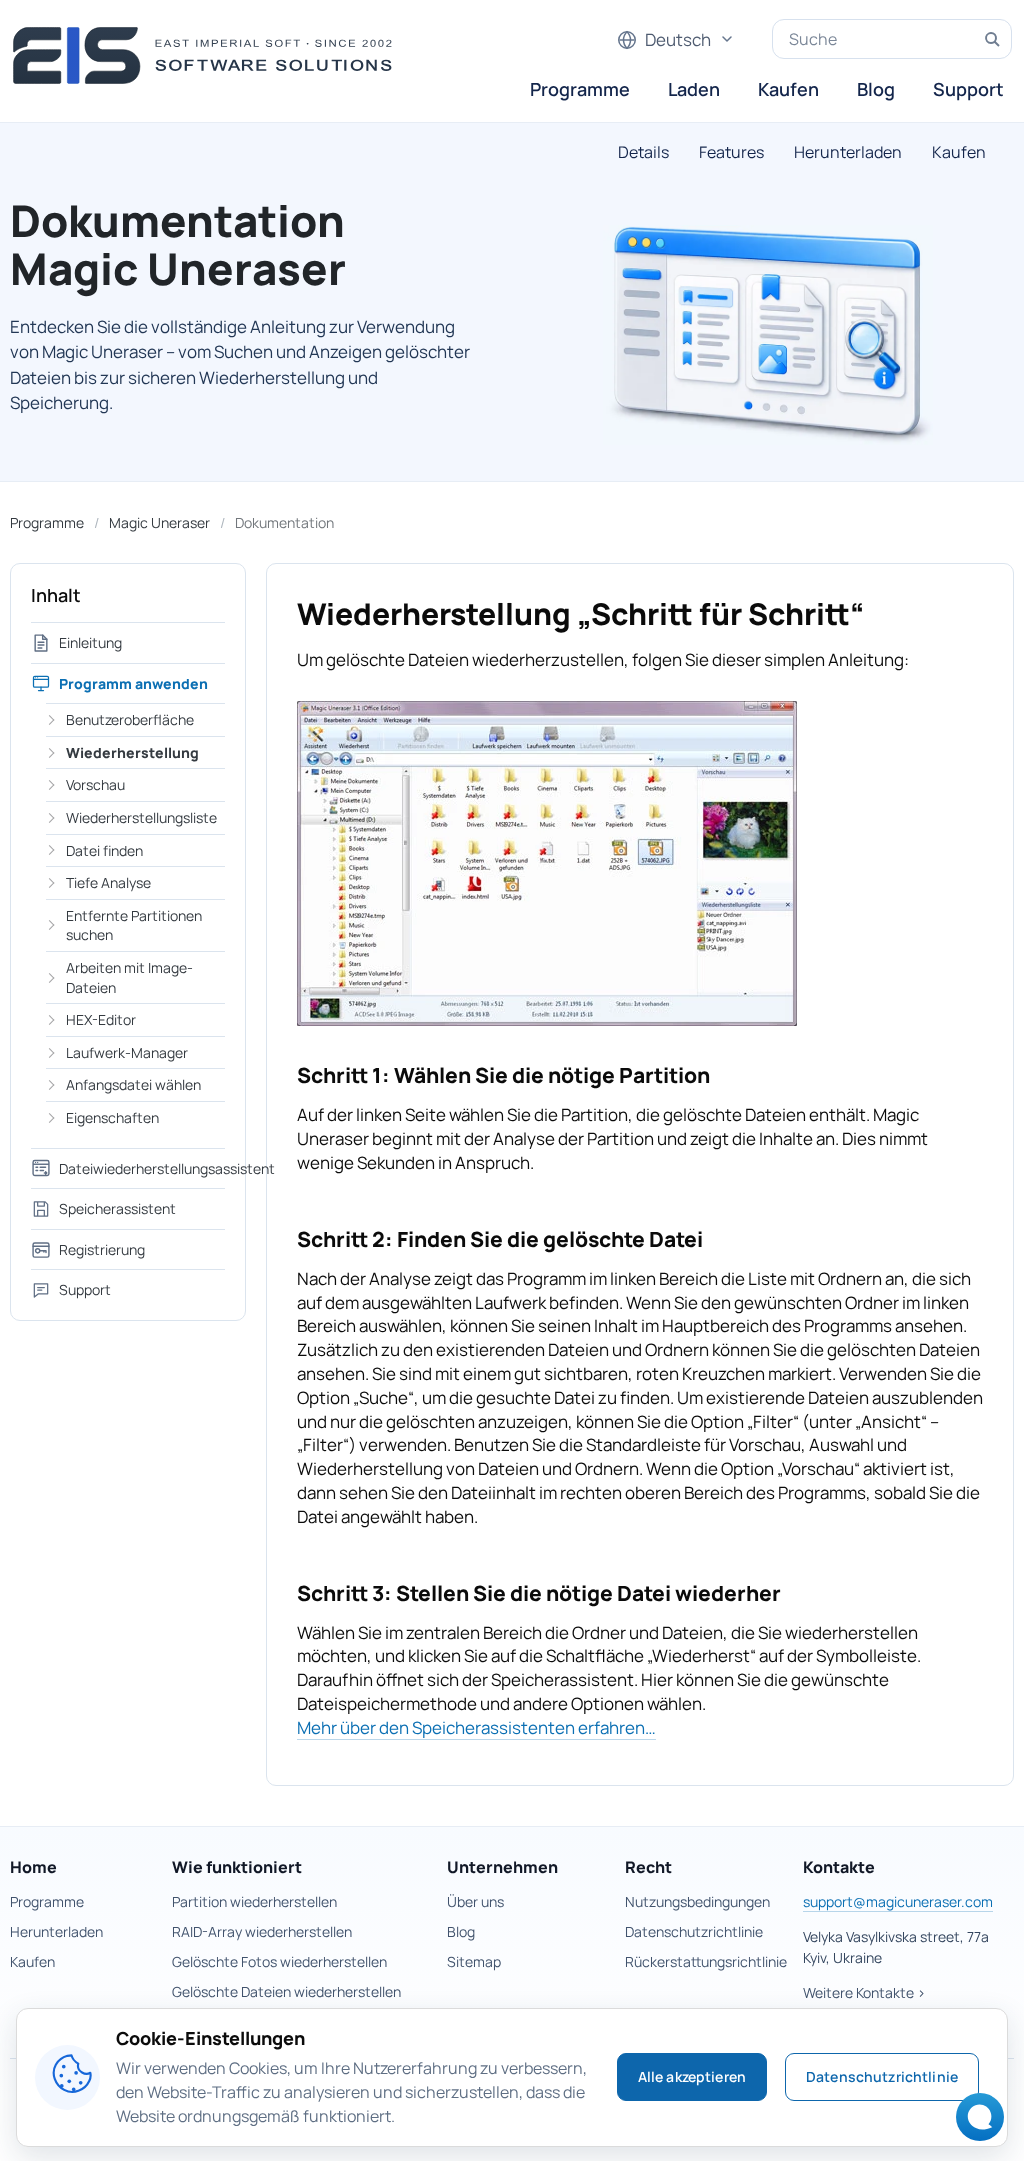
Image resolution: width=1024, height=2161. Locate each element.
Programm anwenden (133, 683)
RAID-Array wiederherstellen (262, 1931)
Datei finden (104, 850)
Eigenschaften (112, 1117)
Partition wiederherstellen (254, 1901)
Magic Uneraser (159, 522)
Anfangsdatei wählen (133, 1084)
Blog (876, 89)
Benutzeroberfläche (130, 719)
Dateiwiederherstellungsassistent (142, 1168)
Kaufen (788, 89)
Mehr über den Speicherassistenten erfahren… (476, 1727)
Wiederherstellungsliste (141, 817)
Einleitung (90, 642)
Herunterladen (848, 152)
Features (731, 152)
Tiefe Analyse (108, 882)
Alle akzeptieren (692, 2076)
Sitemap (474, 1961)
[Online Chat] (974, 2123)
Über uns (475, 1901)
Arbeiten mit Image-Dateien (129, 977)
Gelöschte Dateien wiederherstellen (286, 1991)
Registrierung (102, 1249)
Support (968, 89)
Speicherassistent (117, 1208)
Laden (694, 89)
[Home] (208, 55)
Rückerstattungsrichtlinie (706, 1961)
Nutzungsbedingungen (697, 1901)
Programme (580, 89)
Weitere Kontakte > (864, 1992)
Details (643, 152)
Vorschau (95, 784)
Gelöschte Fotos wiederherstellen (279, 1961)
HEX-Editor (101, 1019)
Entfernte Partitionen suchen (134, 925)
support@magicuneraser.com (898, 1901)
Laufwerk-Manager (127, 1052)
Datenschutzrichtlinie (694, 1931)
